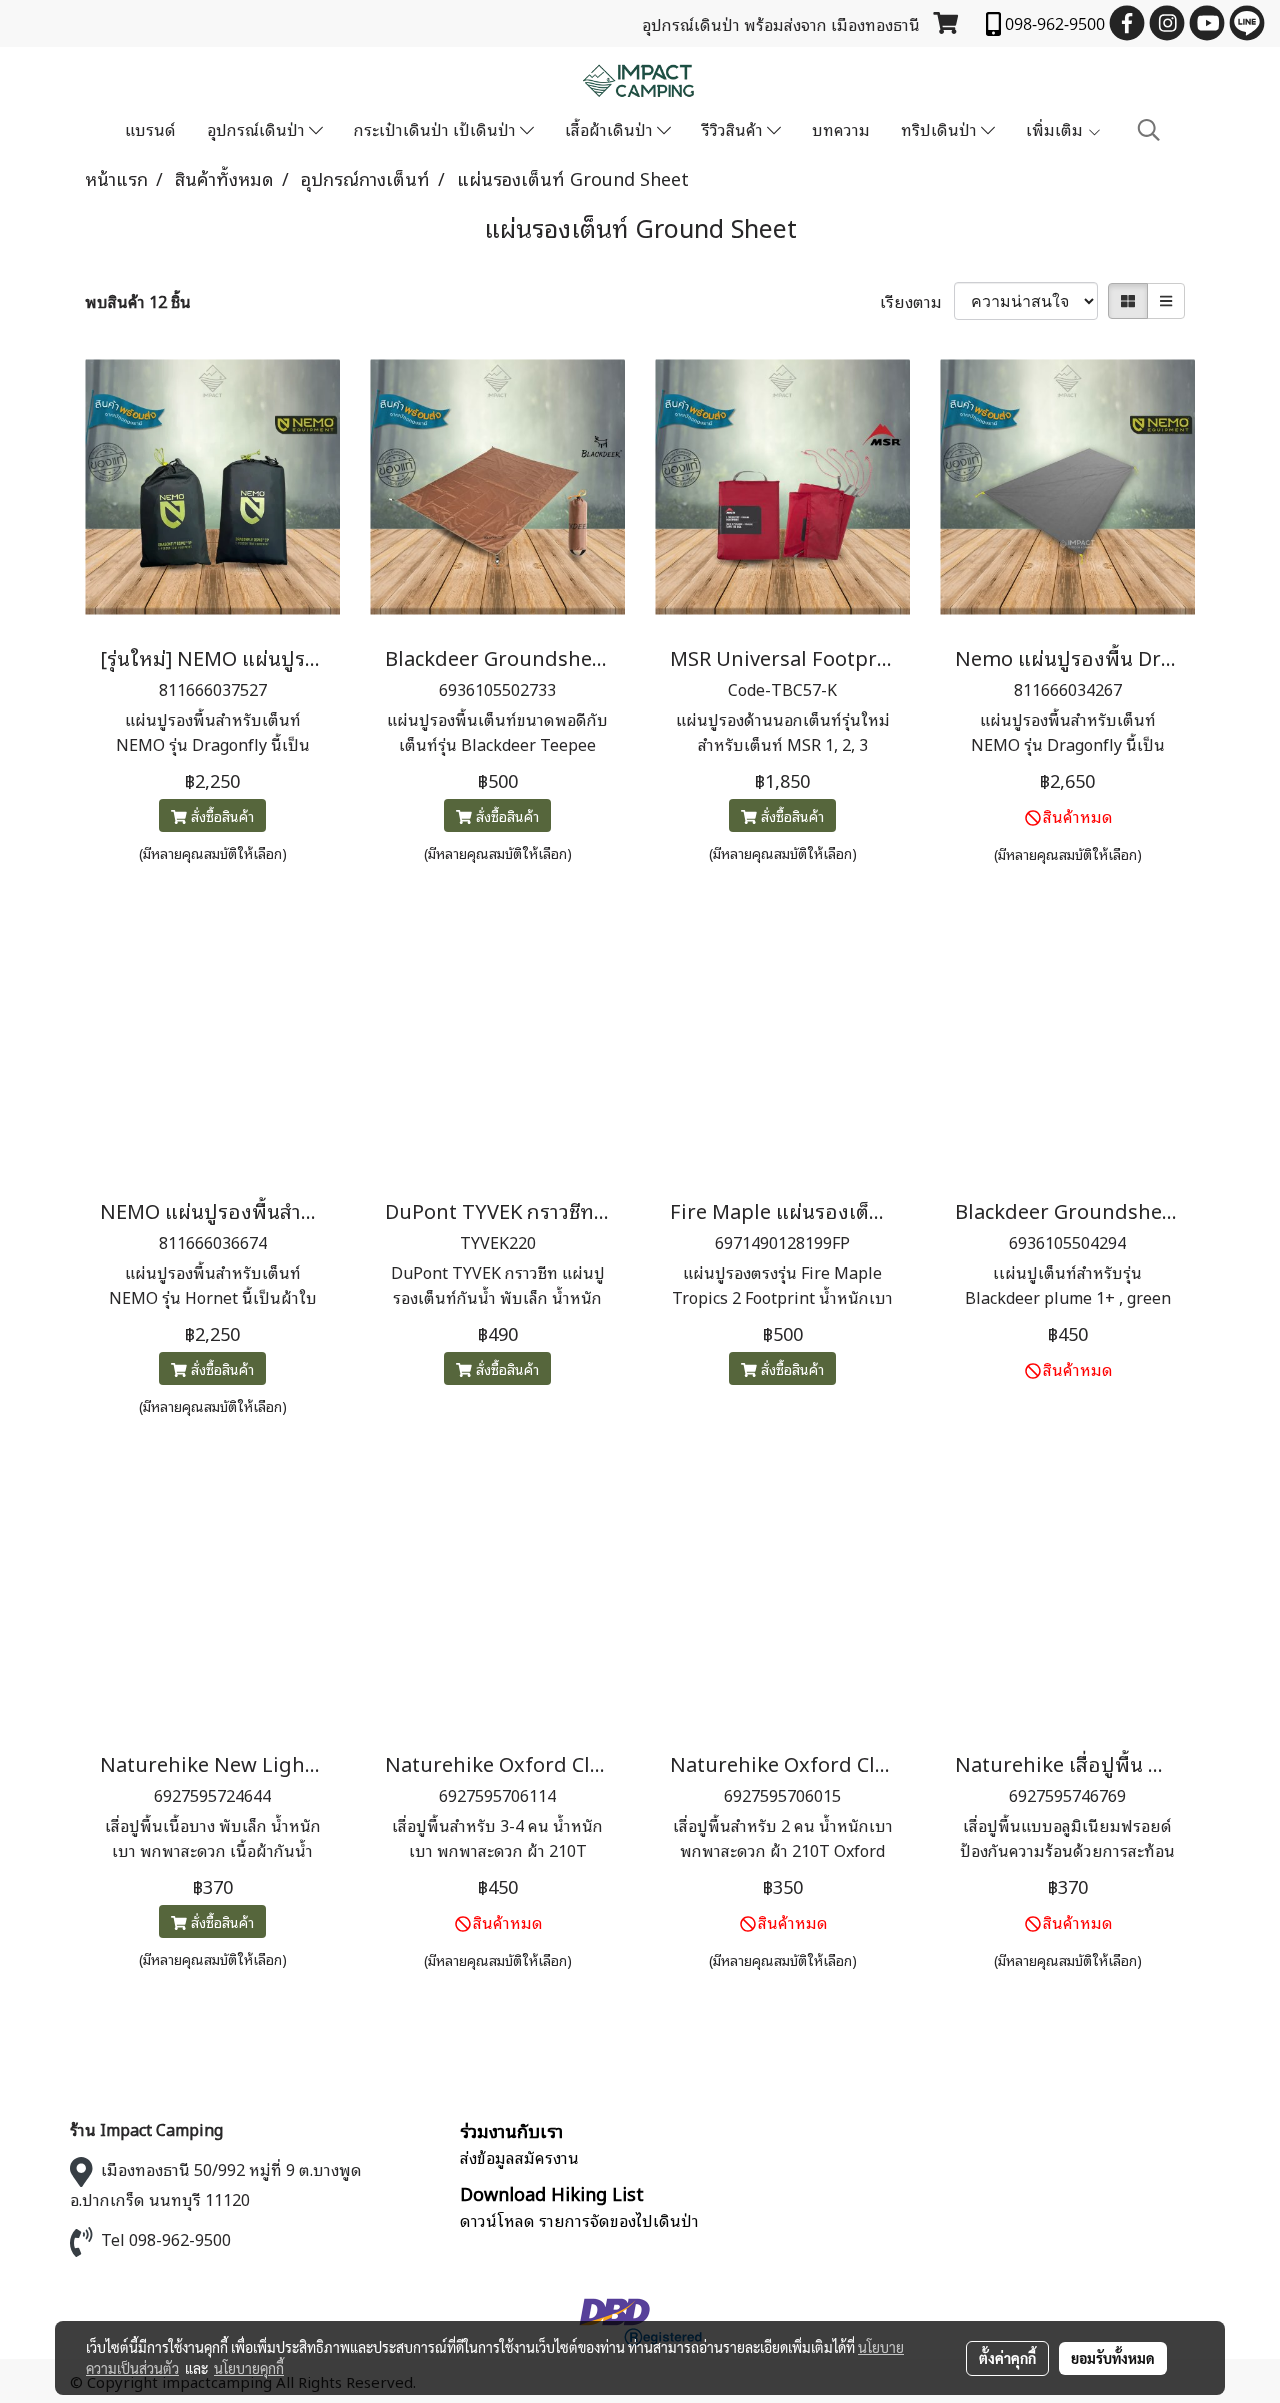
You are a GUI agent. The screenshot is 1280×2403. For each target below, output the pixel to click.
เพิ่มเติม (1056, 129)
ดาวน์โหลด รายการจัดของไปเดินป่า (579, 2220)
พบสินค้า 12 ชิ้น (138, 301)
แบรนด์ (150, 129)
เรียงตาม (917, 301)
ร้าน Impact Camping (146, 2129)
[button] (1149, 129)
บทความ (841, 129)
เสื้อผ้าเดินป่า (611, 129)
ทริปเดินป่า (941, 129)
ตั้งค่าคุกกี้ (1007, 2358)
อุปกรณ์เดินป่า (258, 129)
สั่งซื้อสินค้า (220, 815)
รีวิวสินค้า (734, 129)
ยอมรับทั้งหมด (1113, 2358)
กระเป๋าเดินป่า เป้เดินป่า (437, 129)
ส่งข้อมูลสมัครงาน (519, 2157)
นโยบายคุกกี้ (249, 2368)
